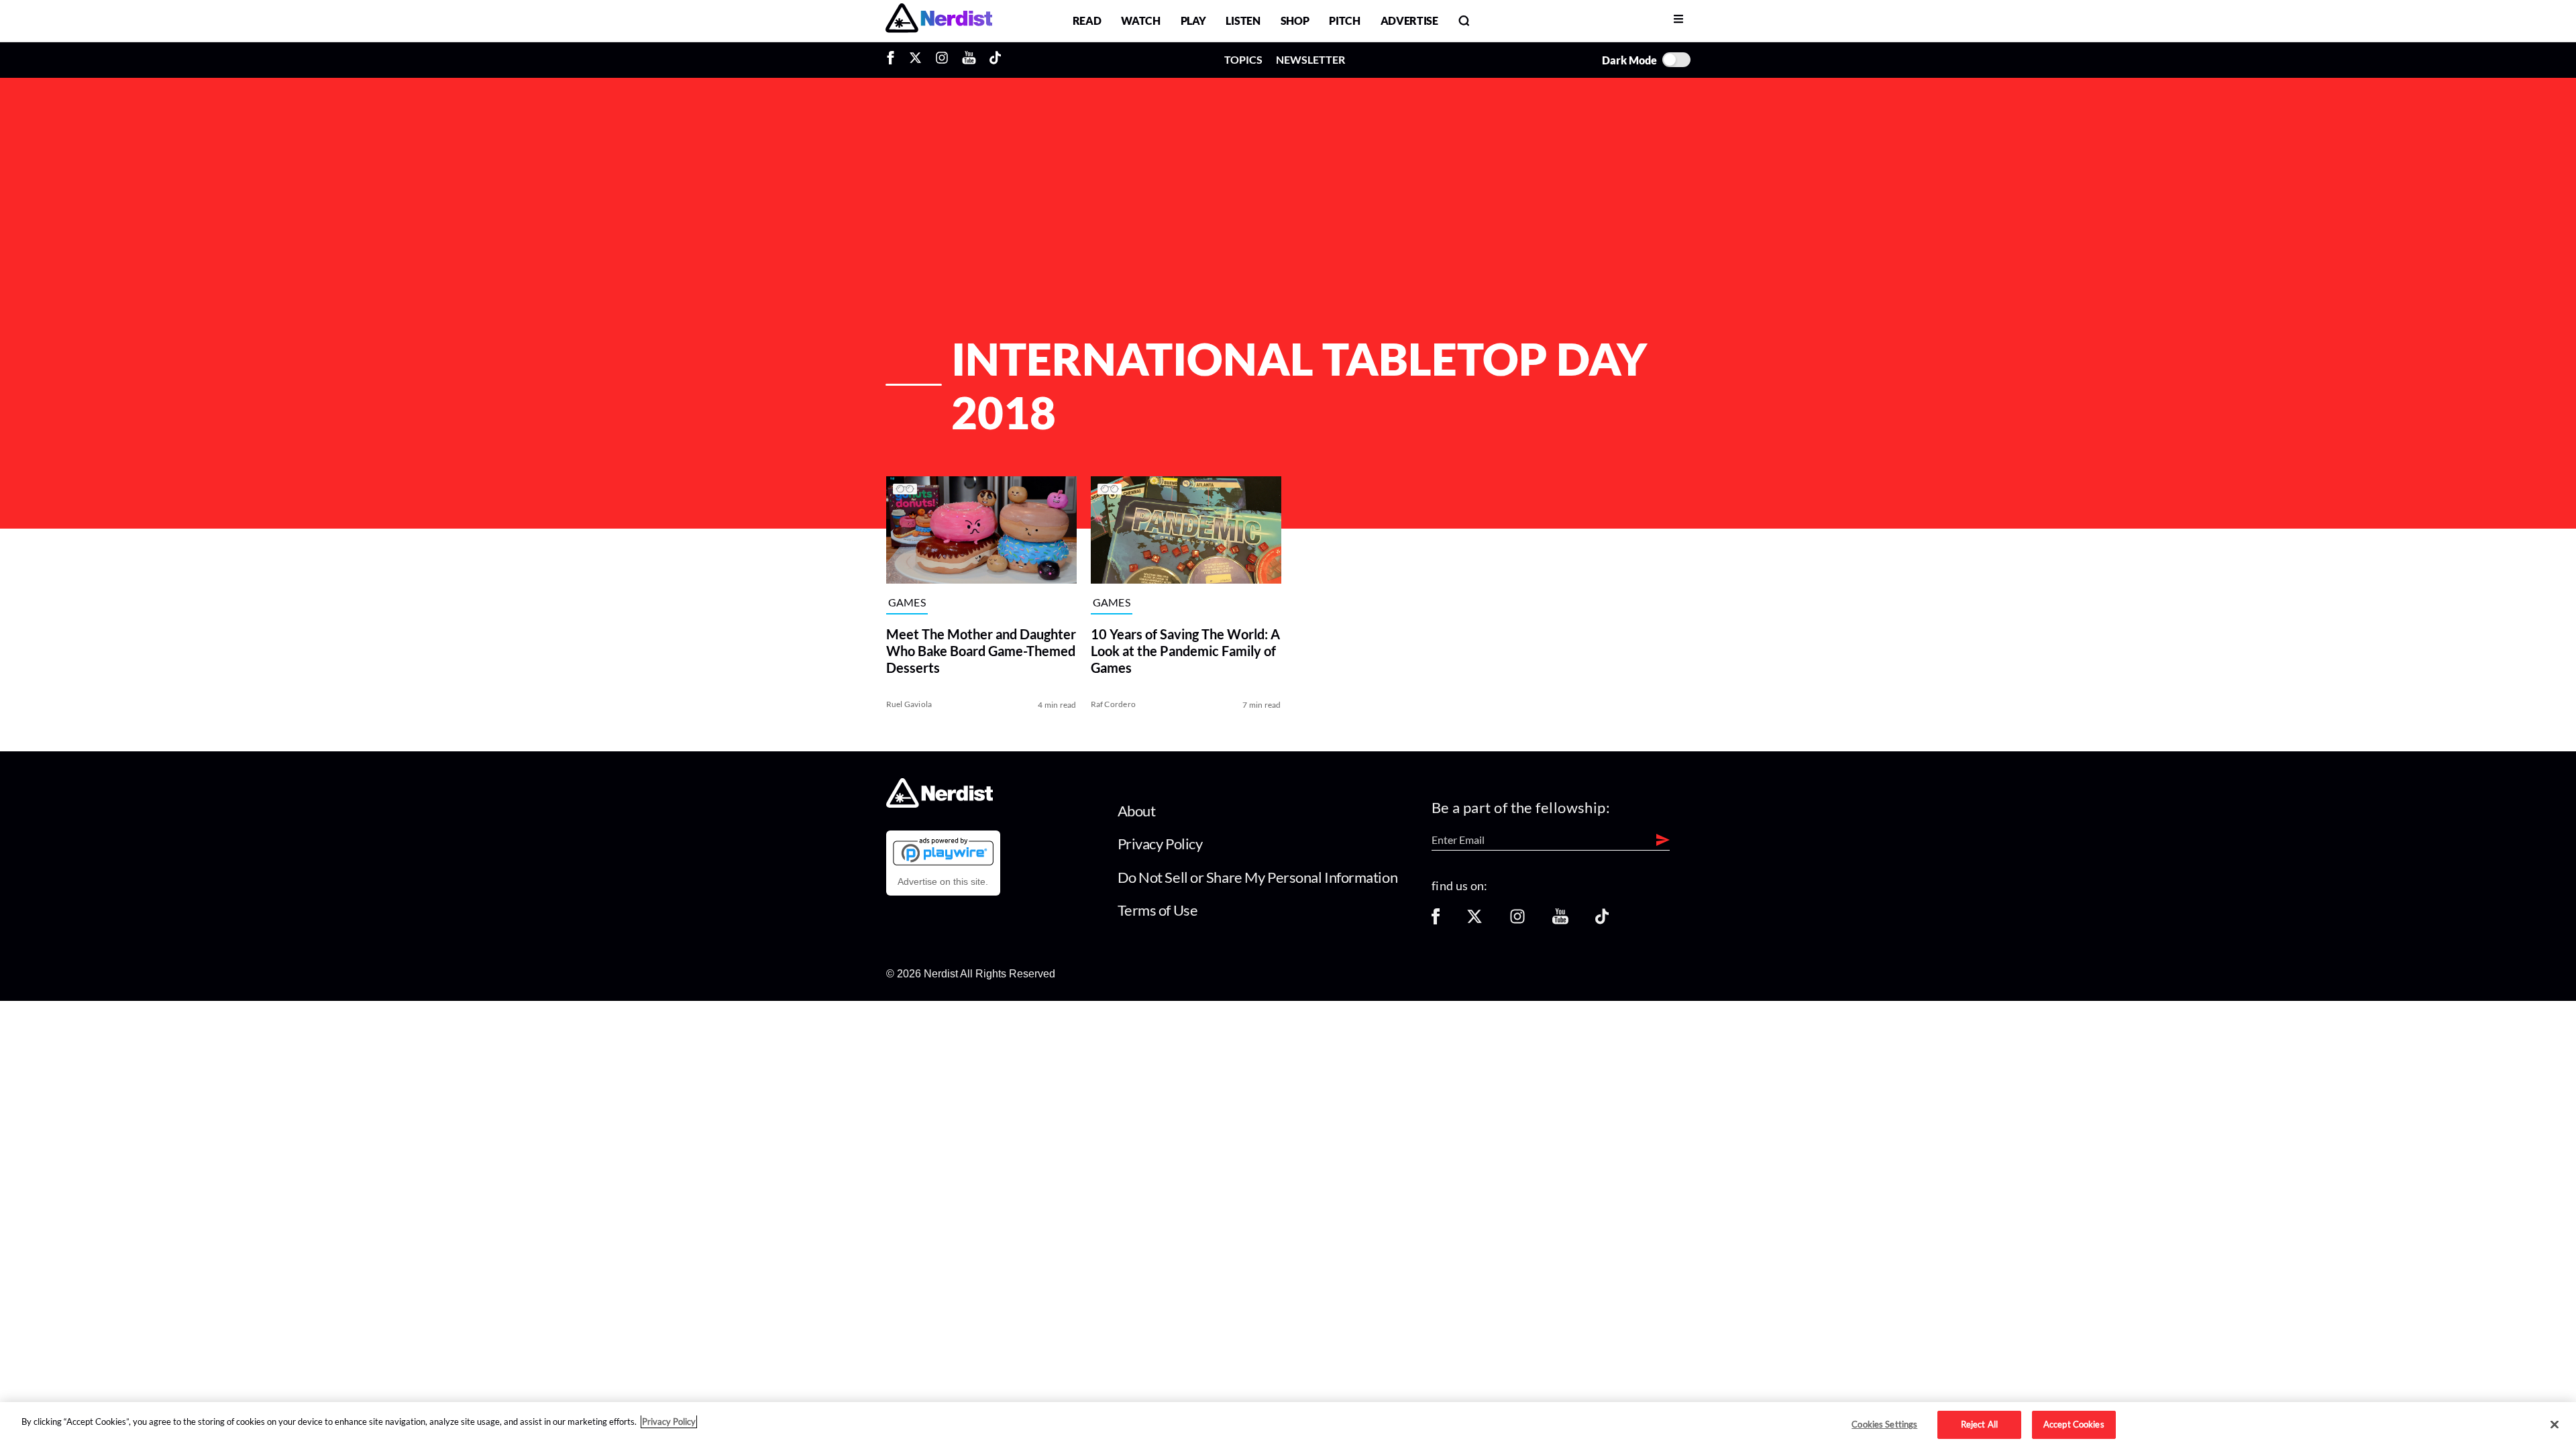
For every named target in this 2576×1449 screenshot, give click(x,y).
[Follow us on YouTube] (1560, 921)
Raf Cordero (1114, 704)
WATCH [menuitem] (1140, 20)
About (1137, 811)
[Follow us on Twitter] (1474, 921)
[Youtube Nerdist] (969, 60)
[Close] (2555, 1425)
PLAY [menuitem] (1193, 20)
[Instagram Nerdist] (942, 60)
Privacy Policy (1160, 844)
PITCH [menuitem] (1344, 20)
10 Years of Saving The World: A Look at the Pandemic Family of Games (1185, 651)
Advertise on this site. (943, 881)
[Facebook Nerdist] (894, 60)
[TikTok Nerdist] (995, 60)
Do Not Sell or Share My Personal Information (1258, 877)
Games (907, 602)
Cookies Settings (1884, 1424)
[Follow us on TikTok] (1602, 921)
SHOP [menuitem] (1295, 20)
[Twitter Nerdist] (915, 60)
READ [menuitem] (1087, 20)
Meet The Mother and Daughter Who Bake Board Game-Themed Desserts (981, 651)
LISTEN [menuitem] (1243, 20)
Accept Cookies (2074, 1424)
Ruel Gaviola (909, 704)
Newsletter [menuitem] (1310, 59)
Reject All (1979, 1424)
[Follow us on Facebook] (1436, 921)
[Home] (940, 803)
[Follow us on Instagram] (1517, 921)
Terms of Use (1158, 910)
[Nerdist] (939, 20)
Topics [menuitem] (1243, 59)
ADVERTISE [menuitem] (1409, 20)
